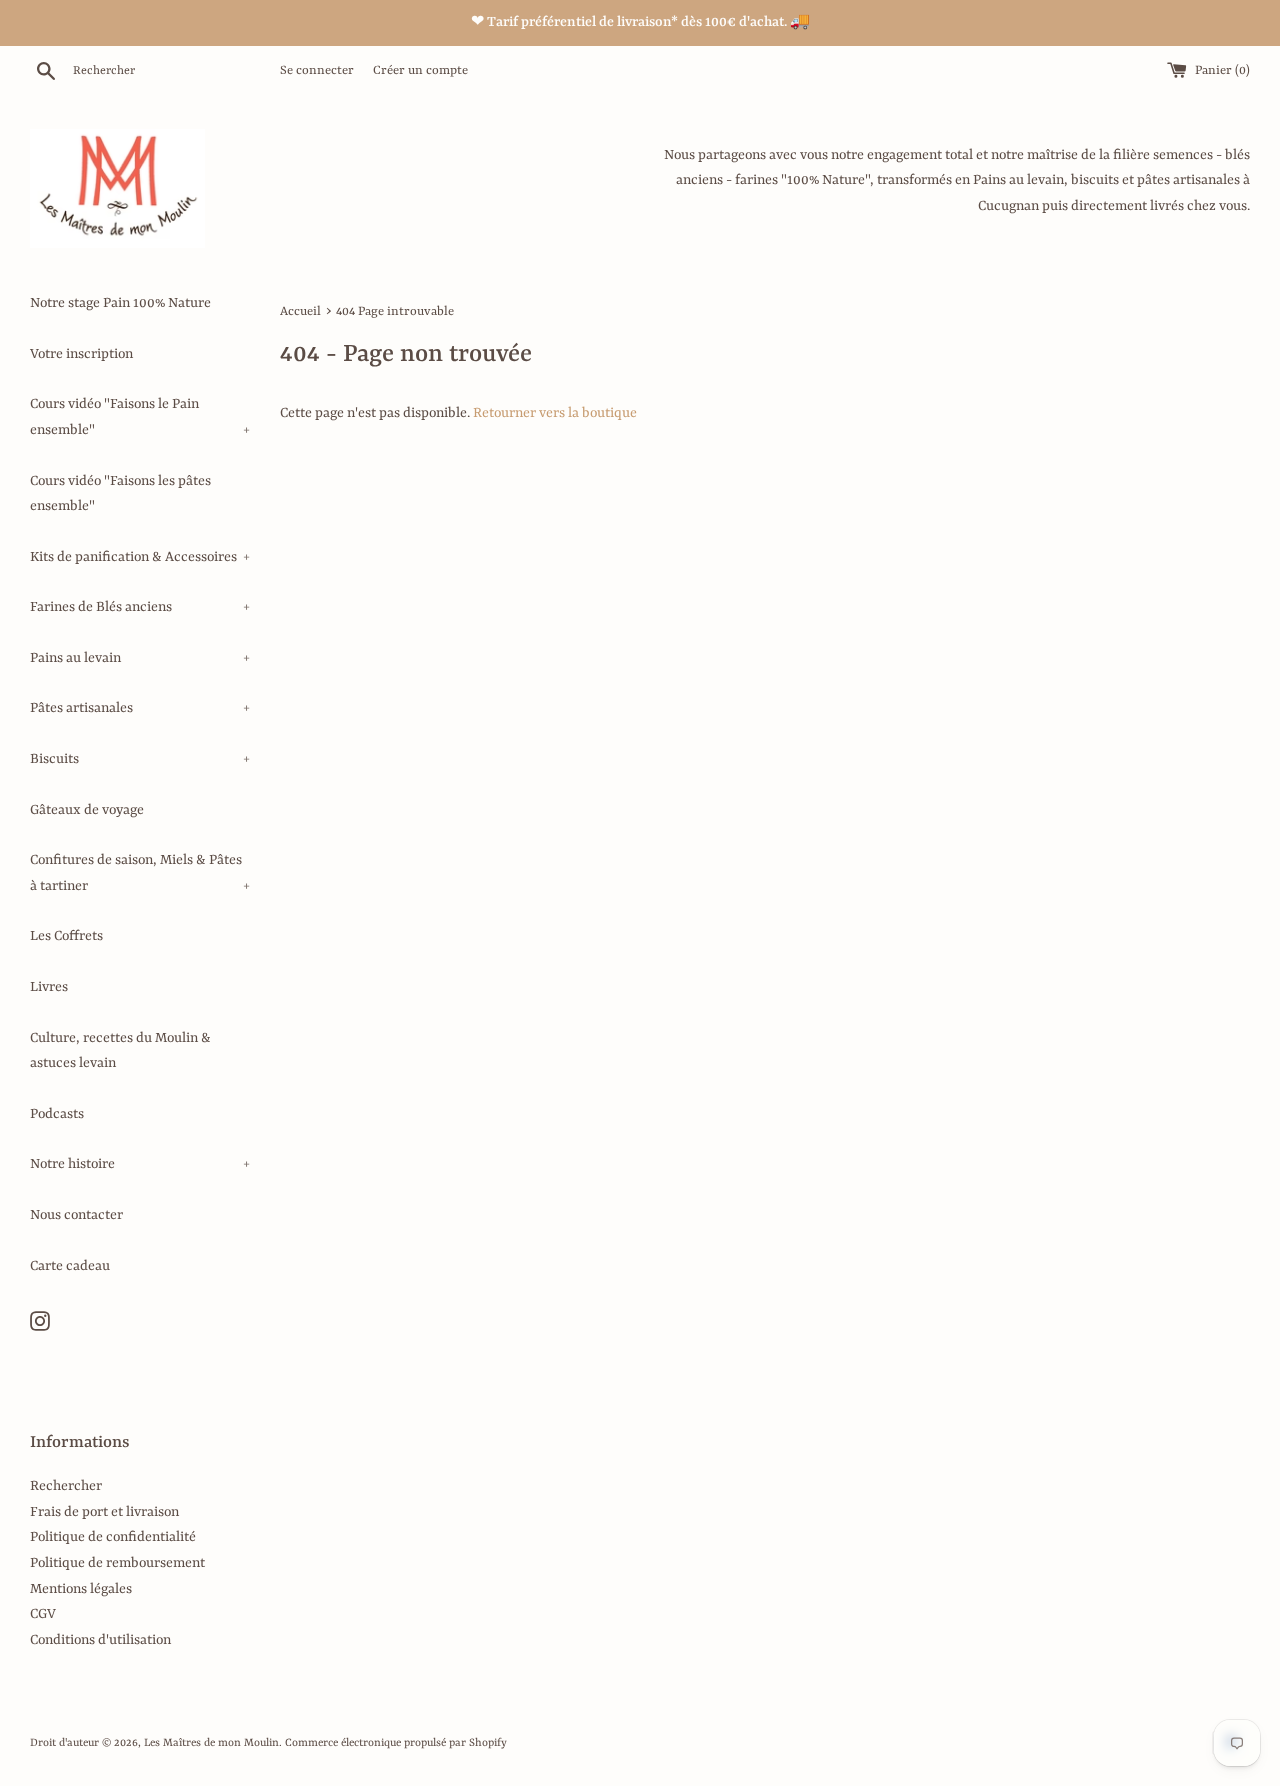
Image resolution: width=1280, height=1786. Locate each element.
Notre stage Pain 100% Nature (120, 303)
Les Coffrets (66, 936)
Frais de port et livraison (104, 1512)
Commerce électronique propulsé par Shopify (396, 1743)
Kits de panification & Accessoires (140, 557)
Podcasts (57, 1114)
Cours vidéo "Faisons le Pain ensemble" (140, 417)
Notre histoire (140, 1164)
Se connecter (317, 71)
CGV (43, 1614)
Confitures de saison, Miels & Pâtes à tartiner (140, 873)
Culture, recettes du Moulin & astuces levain (120, 1051)
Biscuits (140, 759)
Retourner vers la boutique (555, 413)
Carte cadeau (70, 1266)
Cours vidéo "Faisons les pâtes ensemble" (120, 494)
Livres (49, 987)
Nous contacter (76, 1215)
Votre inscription (81, 354)
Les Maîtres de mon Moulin (211, 1743)
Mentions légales (81, 1589)
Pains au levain (140, 658)
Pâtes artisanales (140, 708)
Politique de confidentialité (113, 1537)
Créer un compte (420, 71)
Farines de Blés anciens (140, 607)
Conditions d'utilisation (100, 1640)
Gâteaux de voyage (87, 810)
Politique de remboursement (117, 1563)
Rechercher (66, 1486)
